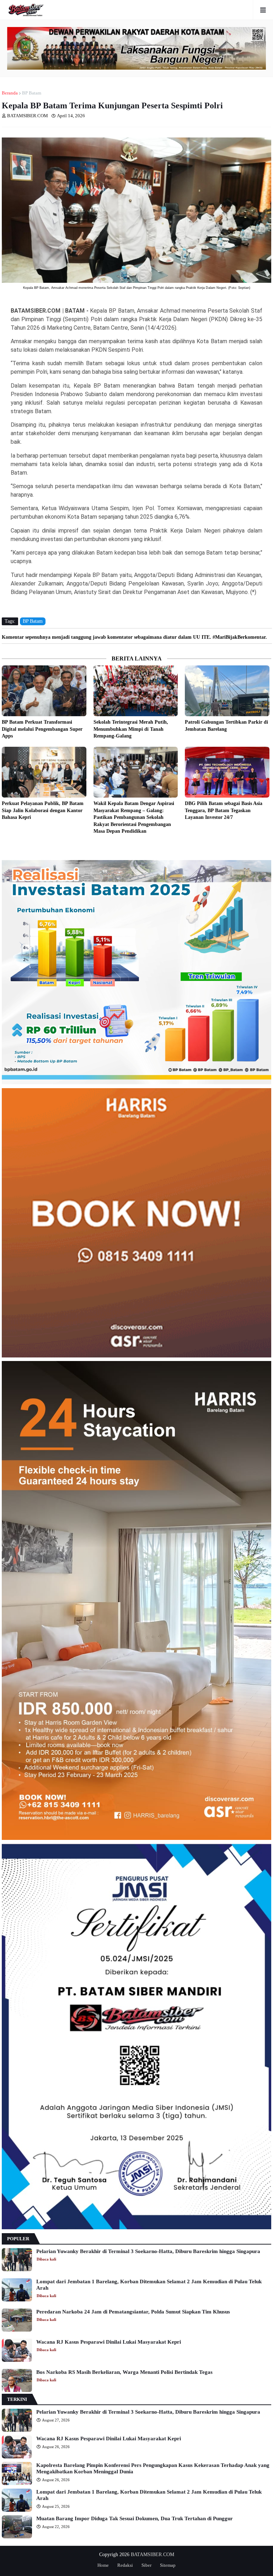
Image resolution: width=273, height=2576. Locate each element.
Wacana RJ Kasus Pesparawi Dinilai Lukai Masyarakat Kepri (109, 2342)
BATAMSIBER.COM (152, 2555)
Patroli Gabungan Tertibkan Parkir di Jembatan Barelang (226, 726)
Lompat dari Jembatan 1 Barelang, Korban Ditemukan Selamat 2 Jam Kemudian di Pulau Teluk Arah (149, 2285)
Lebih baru (4, 847)
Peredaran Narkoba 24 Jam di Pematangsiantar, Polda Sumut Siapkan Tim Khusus (133, 2312)
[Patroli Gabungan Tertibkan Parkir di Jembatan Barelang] (227, 691)
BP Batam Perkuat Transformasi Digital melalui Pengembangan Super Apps (42, 729)
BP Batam (32, 93)
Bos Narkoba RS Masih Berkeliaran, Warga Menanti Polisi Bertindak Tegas (124, 2372)
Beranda (10, 93)
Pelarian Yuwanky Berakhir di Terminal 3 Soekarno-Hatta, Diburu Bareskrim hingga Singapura (148, 2251)
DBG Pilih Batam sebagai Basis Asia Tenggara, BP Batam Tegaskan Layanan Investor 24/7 (224, 810)
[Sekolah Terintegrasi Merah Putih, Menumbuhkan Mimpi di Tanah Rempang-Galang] (136, 691)
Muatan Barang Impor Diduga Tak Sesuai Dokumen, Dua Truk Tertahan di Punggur (135, 2518)
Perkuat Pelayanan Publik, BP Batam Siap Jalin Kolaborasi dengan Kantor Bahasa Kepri (43, 810)
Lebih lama (269, 847)
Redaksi (125, 2565)
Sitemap (168, 2565)
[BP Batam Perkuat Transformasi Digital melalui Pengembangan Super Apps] (44, 691)
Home (103, 2565)
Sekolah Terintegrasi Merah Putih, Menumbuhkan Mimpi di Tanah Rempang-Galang (131, 729)
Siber (146, 2565)
